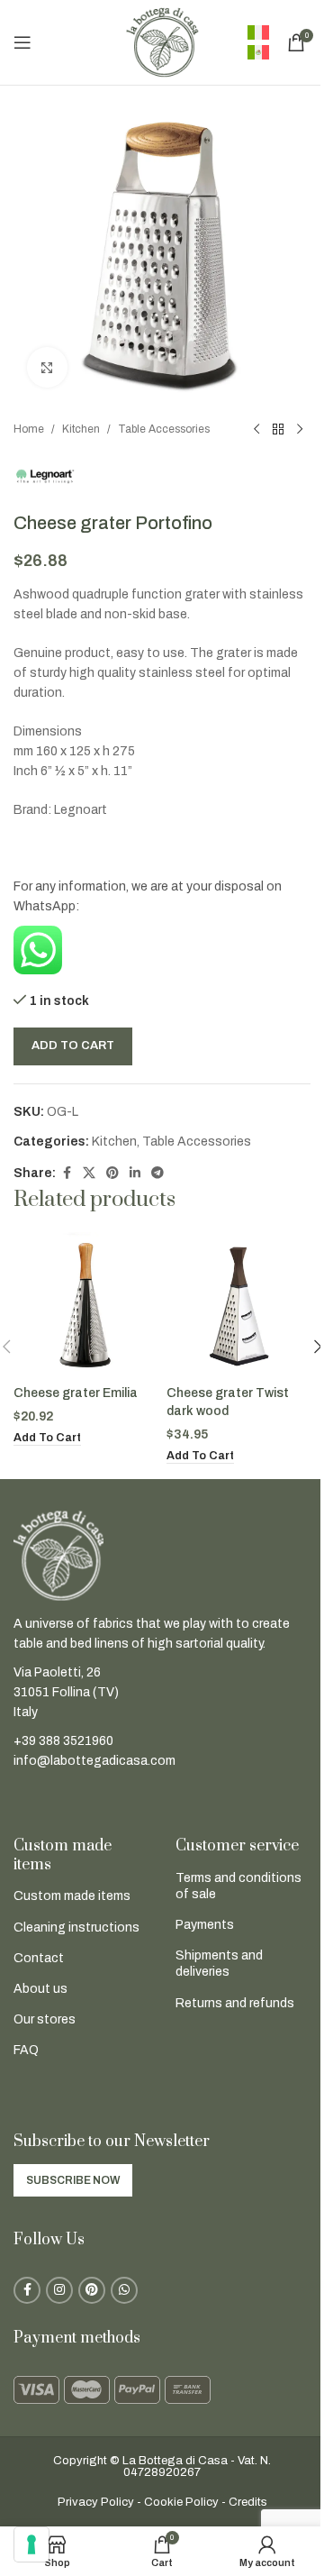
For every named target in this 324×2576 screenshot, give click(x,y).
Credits (248, 2502)
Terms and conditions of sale (238, 1886)
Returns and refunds (235, 2003)
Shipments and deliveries (219, 1964)
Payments (205, 1925)
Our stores (45, 2019)
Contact (39, 1958)
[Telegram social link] (157, 1174)
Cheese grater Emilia (76, 1393)
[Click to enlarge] (47, 367)
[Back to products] (278, 430)
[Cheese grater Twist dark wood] (238, 1304)
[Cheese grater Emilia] (85, 1304)
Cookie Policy (181, 2502)
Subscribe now (73, 2180)
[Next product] (300, 430)
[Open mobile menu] (22, 42)
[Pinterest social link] (112, 1174)
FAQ (26, 2050)
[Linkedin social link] (135, 1174)
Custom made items (72, 1896)
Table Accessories (164, 429)
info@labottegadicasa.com (94, 1761)
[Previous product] (256, 430)
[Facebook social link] (67, 1174)
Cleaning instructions (76, 1927)
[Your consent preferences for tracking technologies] (31, 2544)
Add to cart (73, 1046)
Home (29, 429)
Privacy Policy (96, 2502)
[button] (47, 1439)
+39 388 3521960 (63, 1741)
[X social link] (89, 1174)
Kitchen (81, 429)
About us (40, 1989)
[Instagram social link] (59, 2290)
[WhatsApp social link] (124, 2290)
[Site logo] (162, 42)
